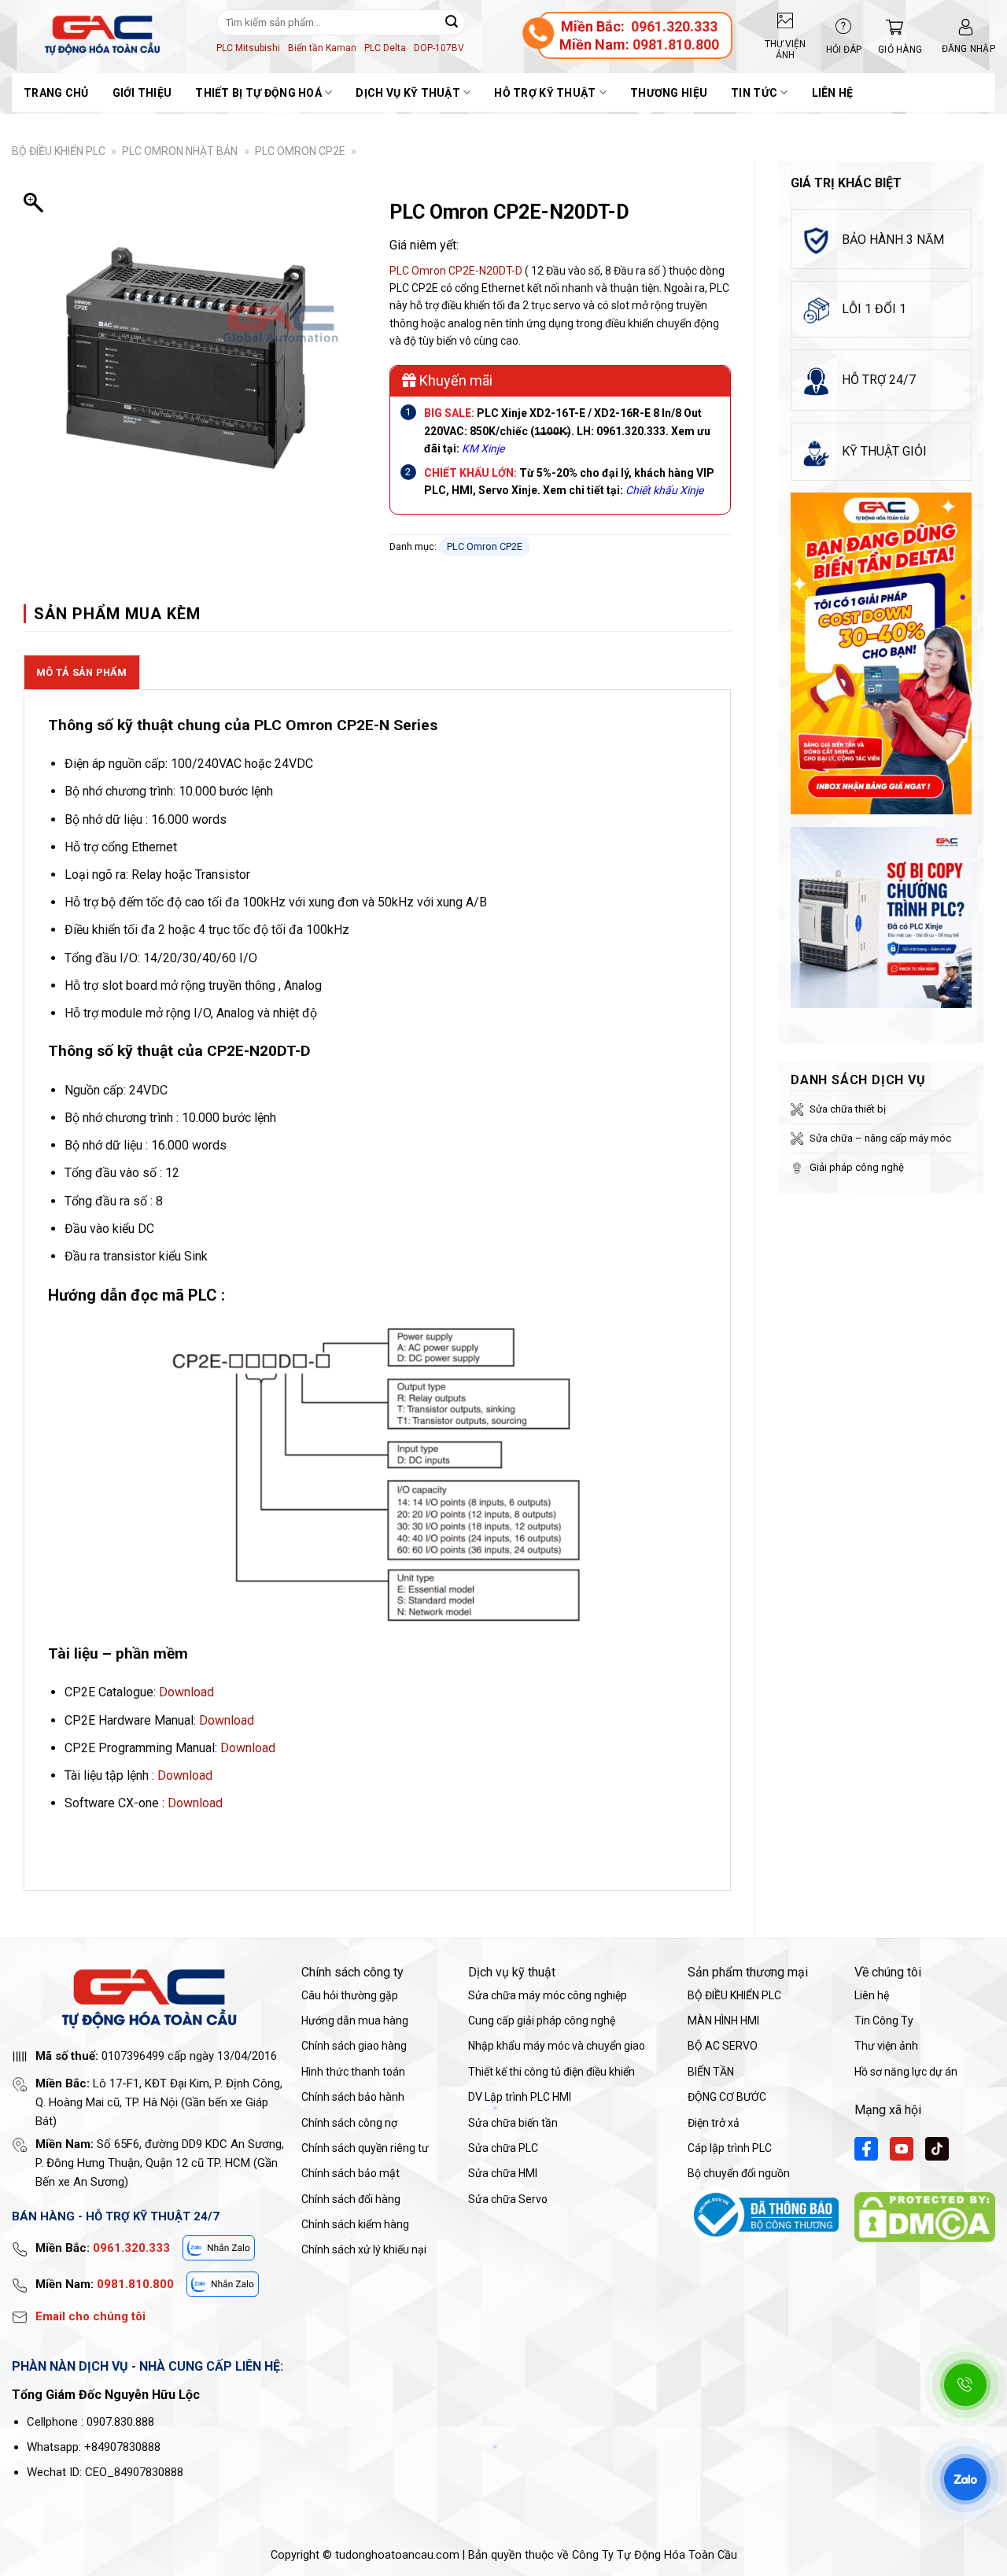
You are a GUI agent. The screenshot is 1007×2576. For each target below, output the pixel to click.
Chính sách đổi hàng (351, 2199)
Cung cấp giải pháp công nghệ (542, 2021)
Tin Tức (754, 93)
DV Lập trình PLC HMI (520, 2097)
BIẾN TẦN (711, 2072)
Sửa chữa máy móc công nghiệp (548, 1995)
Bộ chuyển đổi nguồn (739, 2173)
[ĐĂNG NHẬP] (966, 27)
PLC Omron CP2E (300, 151)
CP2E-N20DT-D (485, 271)
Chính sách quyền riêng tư (365, 2148)
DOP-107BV (439, 48)
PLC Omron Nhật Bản (180, 151)
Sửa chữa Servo (508, 2199)
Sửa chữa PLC (503, 2148)
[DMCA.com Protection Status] (925, 2216)
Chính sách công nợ (349, 2123)
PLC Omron (418, 271)
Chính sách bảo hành (353, 2097)
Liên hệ (833, 93)
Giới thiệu (142, 93)
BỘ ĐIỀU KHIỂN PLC (59, 151)
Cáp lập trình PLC (730, 2148)
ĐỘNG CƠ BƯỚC (727, 2097)
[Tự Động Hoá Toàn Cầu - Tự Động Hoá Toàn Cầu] (102, 35)
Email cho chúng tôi (90, 2316)
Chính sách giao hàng (354, 2046)
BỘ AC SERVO (723, 2046)
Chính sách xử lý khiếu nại (364, 2249)
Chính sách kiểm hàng (355, 2224)
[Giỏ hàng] (891, 27)
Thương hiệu (669, 93)
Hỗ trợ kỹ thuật (545, 93)
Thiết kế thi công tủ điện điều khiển (551, 2072)
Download (186, 1692)
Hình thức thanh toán (353, 2072)
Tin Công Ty (884, 2021)
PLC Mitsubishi (248, 48)
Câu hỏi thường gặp (350, 1995)
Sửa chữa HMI (503, 2173)
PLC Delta (385, 48)
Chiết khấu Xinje (664, 490)
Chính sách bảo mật (350, 2173)
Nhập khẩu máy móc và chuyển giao (557, 2046)
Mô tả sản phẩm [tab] (82, 672)
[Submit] (452, 22)
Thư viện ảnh (886, 2046)
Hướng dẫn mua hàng (355, 2021)
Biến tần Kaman (322, 48)
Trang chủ (56, 93)
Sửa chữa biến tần (513, 2123)
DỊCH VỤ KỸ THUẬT (408, 93)
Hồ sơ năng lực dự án (906, 2072)
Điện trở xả (714, 2123)
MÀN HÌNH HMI (723, 2021)
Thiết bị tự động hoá (258, 93)
